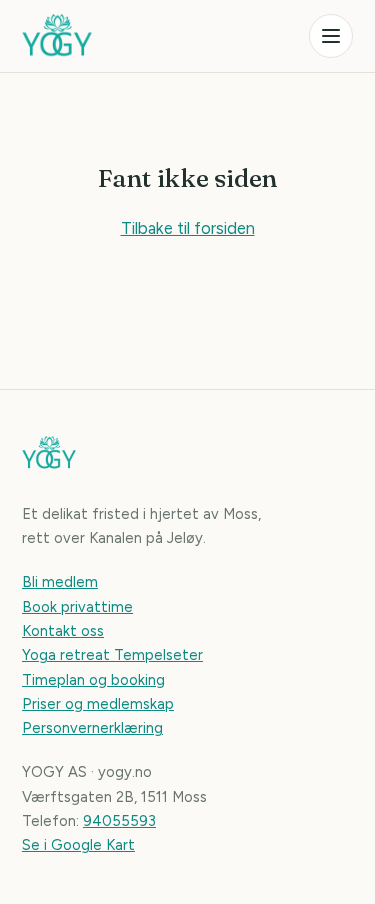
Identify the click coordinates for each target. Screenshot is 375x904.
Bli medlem (60, 582)
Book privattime (77, 607)
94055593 (119, 821)
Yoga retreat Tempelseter (112, 655)
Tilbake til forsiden (188, 228)
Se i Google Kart (78, 845)
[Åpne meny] (331, 36)
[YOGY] (57, 36)
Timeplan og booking (93, 680)
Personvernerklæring (92, 728)
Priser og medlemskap (98, 704)
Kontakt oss (63, 631)
